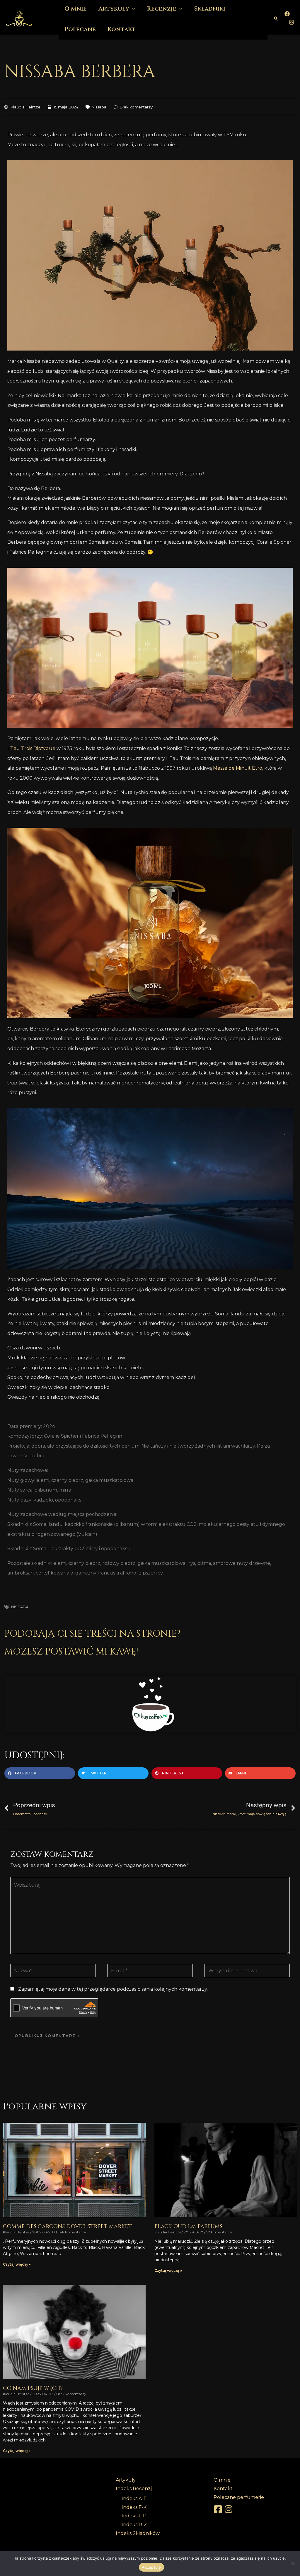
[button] (276, 18)
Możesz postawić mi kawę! (71, 1652)
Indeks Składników (138, 2533)
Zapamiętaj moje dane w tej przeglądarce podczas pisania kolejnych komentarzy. (113, 1989)
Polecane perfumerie (239, 2497)
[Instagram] (292, 22)
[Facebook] (287, 14)
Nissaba (99, 107)
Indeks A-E (134, 2498)
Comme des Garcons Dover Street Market (67, 2226)
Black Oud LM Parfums (188, 2226)
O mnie (222, 2480)
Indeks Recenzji (134, 2489)
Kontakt (122, 29)
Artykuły (126, 2480)
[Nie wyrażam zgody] (293, 2563)
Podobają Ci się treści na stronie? (92, 1634)
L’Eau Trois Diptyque (31, 748)
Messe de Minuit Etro (238, 768)
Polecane (80, 29)
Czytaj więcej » (17, 2264)
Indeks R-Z (134, 2525)
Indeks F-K (134, 2507)
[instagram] (229, 2509)
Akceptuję (151, 2567)
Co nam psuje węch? (33, 2388)
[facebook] (219, 2509)
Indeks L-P (134, 2516)
